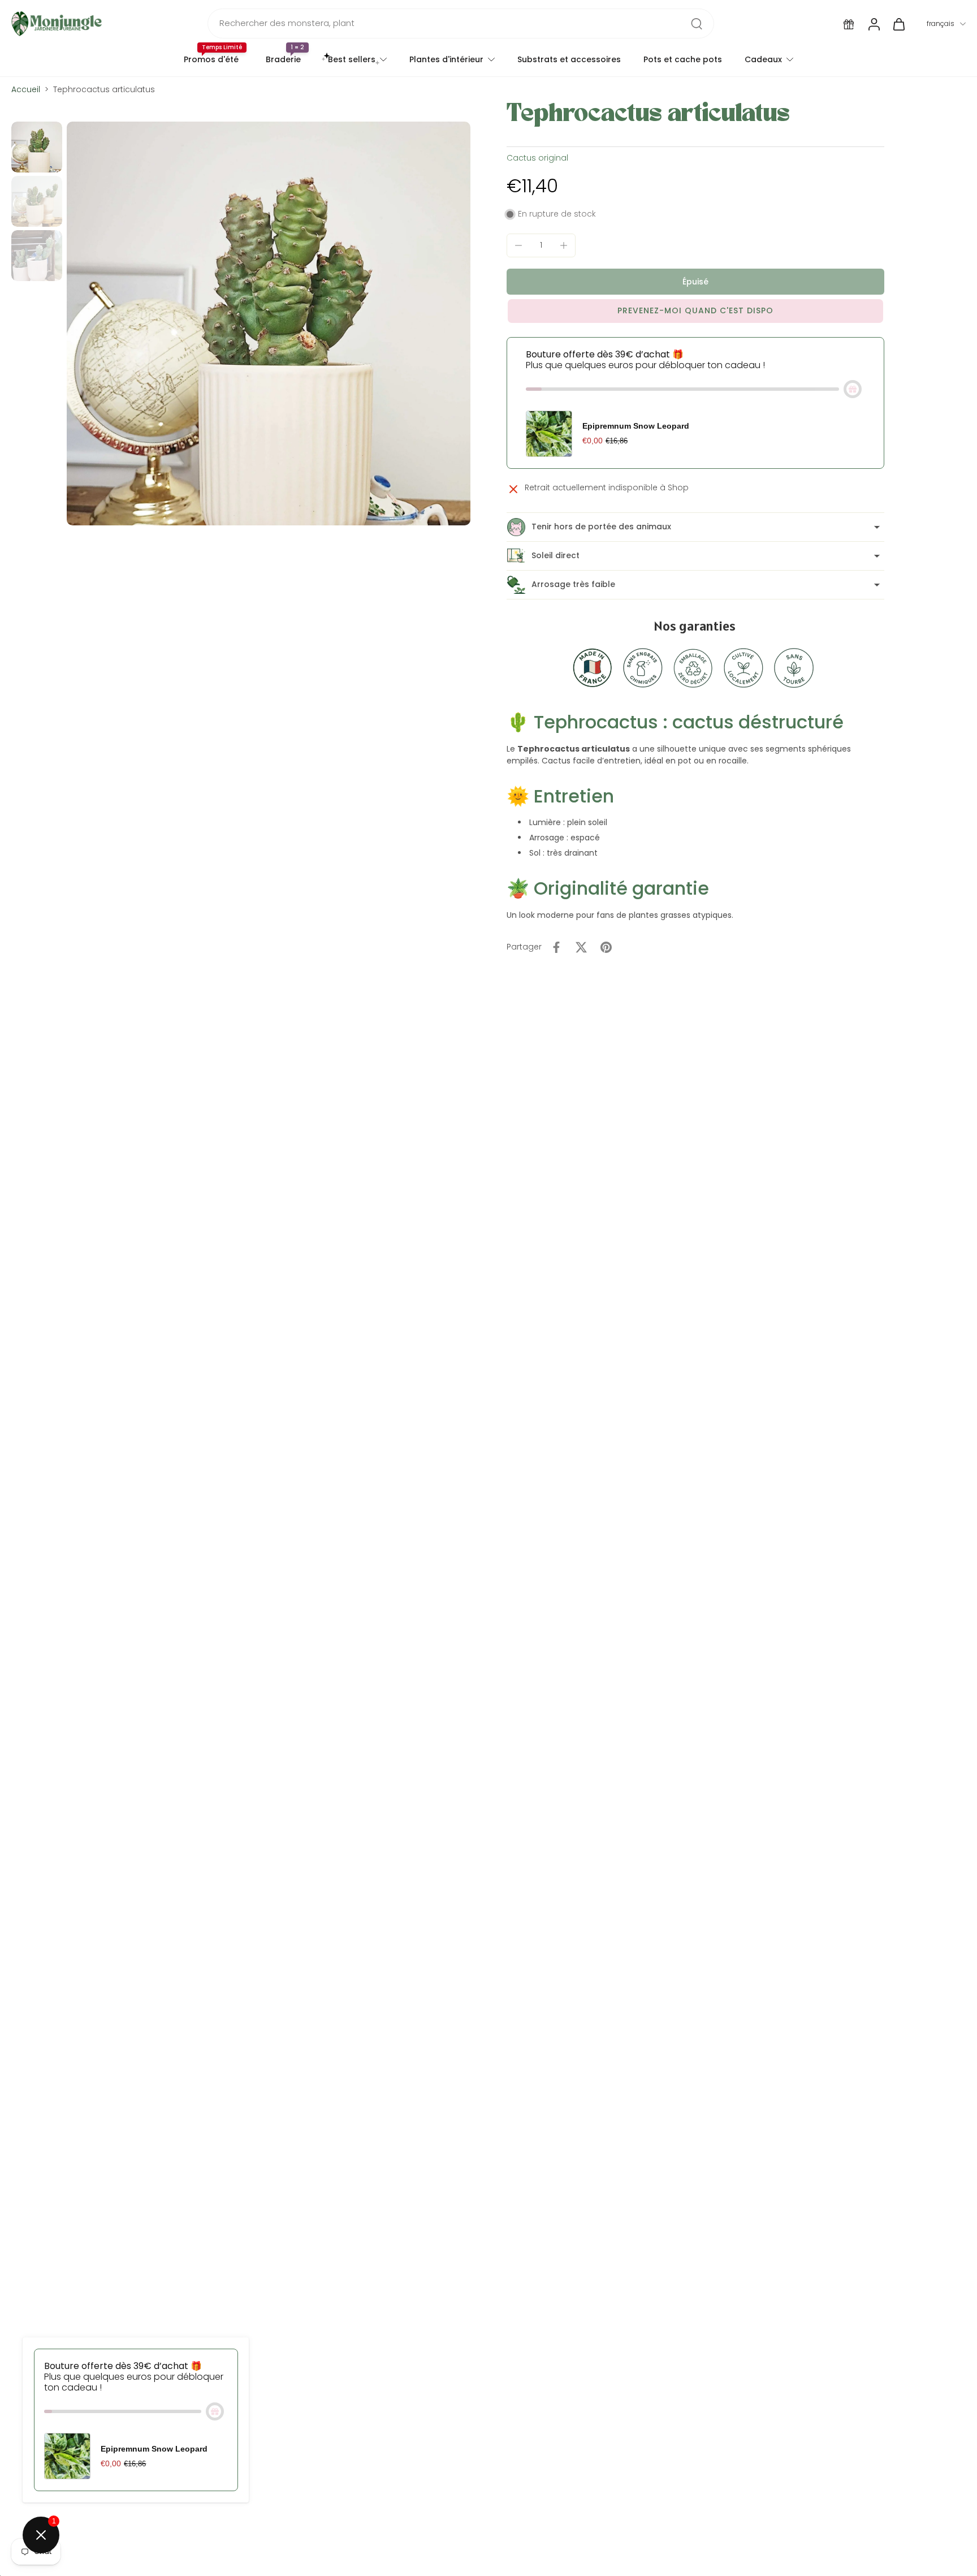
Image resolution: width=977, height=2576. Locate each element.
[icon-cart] (898, 24)
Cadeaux (763, 59)
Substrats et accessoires (569, 59)
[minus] (518, 245)
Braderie (283, 59)
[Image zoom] (269, 323)
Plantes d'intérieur (446, 59)
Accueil (26, 89)
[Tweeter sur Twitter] (581, 947)
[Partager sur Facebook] (556, 947)
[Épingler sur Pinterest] (606, 947)
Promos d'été (211, 59)
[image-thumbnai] (37, 147)
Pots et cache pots (683, 59)
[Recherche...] (697, 24)
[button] (695, 282)
